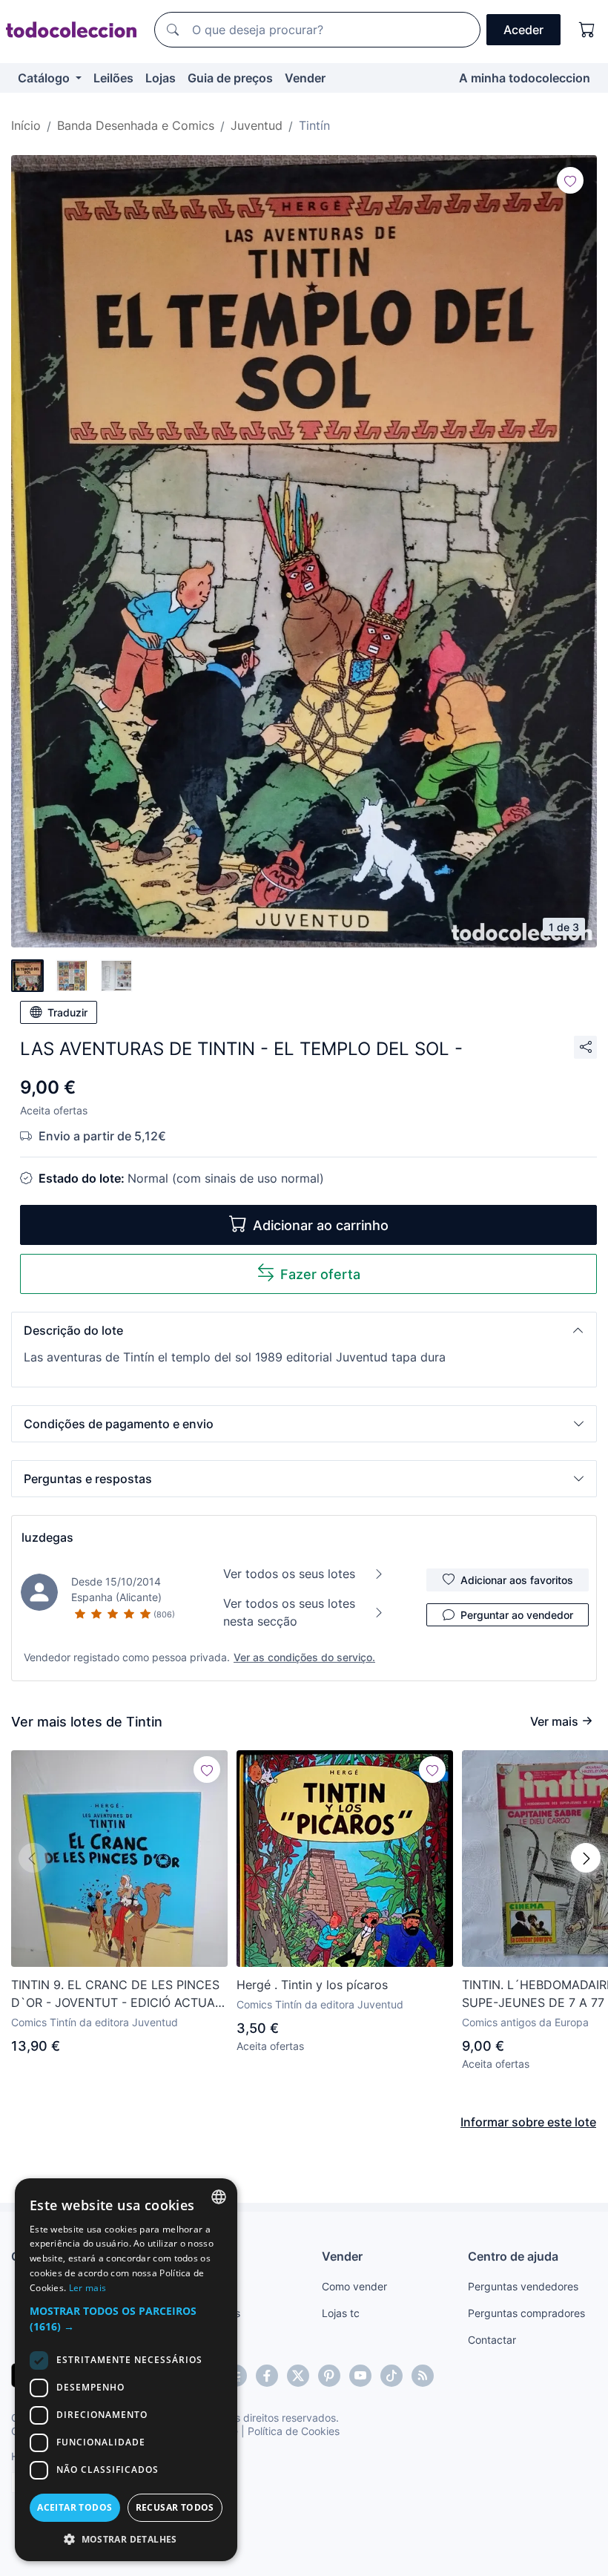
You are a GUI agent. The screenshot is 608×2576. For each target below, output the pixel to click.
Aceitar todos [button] (75, 2507)
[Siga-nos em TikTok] (391, 2376)
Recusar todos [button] (175, 2507)
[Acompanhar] (570, 180)
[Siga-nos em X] (298, 2376)
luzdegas (47, 1537)
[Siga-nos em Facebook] (267, 2376)
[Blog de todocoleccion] (423, 2376)
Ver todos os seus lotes (289, 1574)
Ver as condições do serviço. (304, 1657)
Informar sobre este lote (528, 2122)
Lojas (161, 78)
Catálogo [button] (45, 78)
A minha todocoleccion (525, 78)
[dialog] (126, 2370)
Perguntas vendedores (523, 2286)
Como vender (354, 2286)
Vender (305, 78)
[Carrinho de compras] (587, 30)
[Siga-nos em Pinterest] (329, 2376)
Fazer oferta (320, 1274)
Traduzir (67, 1012)
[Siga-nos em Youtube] (360, 2376)
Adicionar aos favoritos (517, 1580)
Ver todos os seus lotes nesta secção (289, 1612)
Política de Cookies (294, 2431)
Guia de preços (230, 78)
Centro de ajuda (513, 2256)
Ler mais (87, 2288)
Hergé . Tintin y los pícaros (312, 1985)
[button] (304, 1330)
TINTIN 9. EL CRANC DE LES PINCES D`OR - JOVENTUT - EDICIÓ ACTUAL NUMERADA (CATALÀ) (116, 1994)
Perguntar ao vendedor (517, 1615)
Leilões (113, 78)
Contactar (492, 2340)
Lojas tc (341, 2313)
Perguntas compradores (526, 2313)
